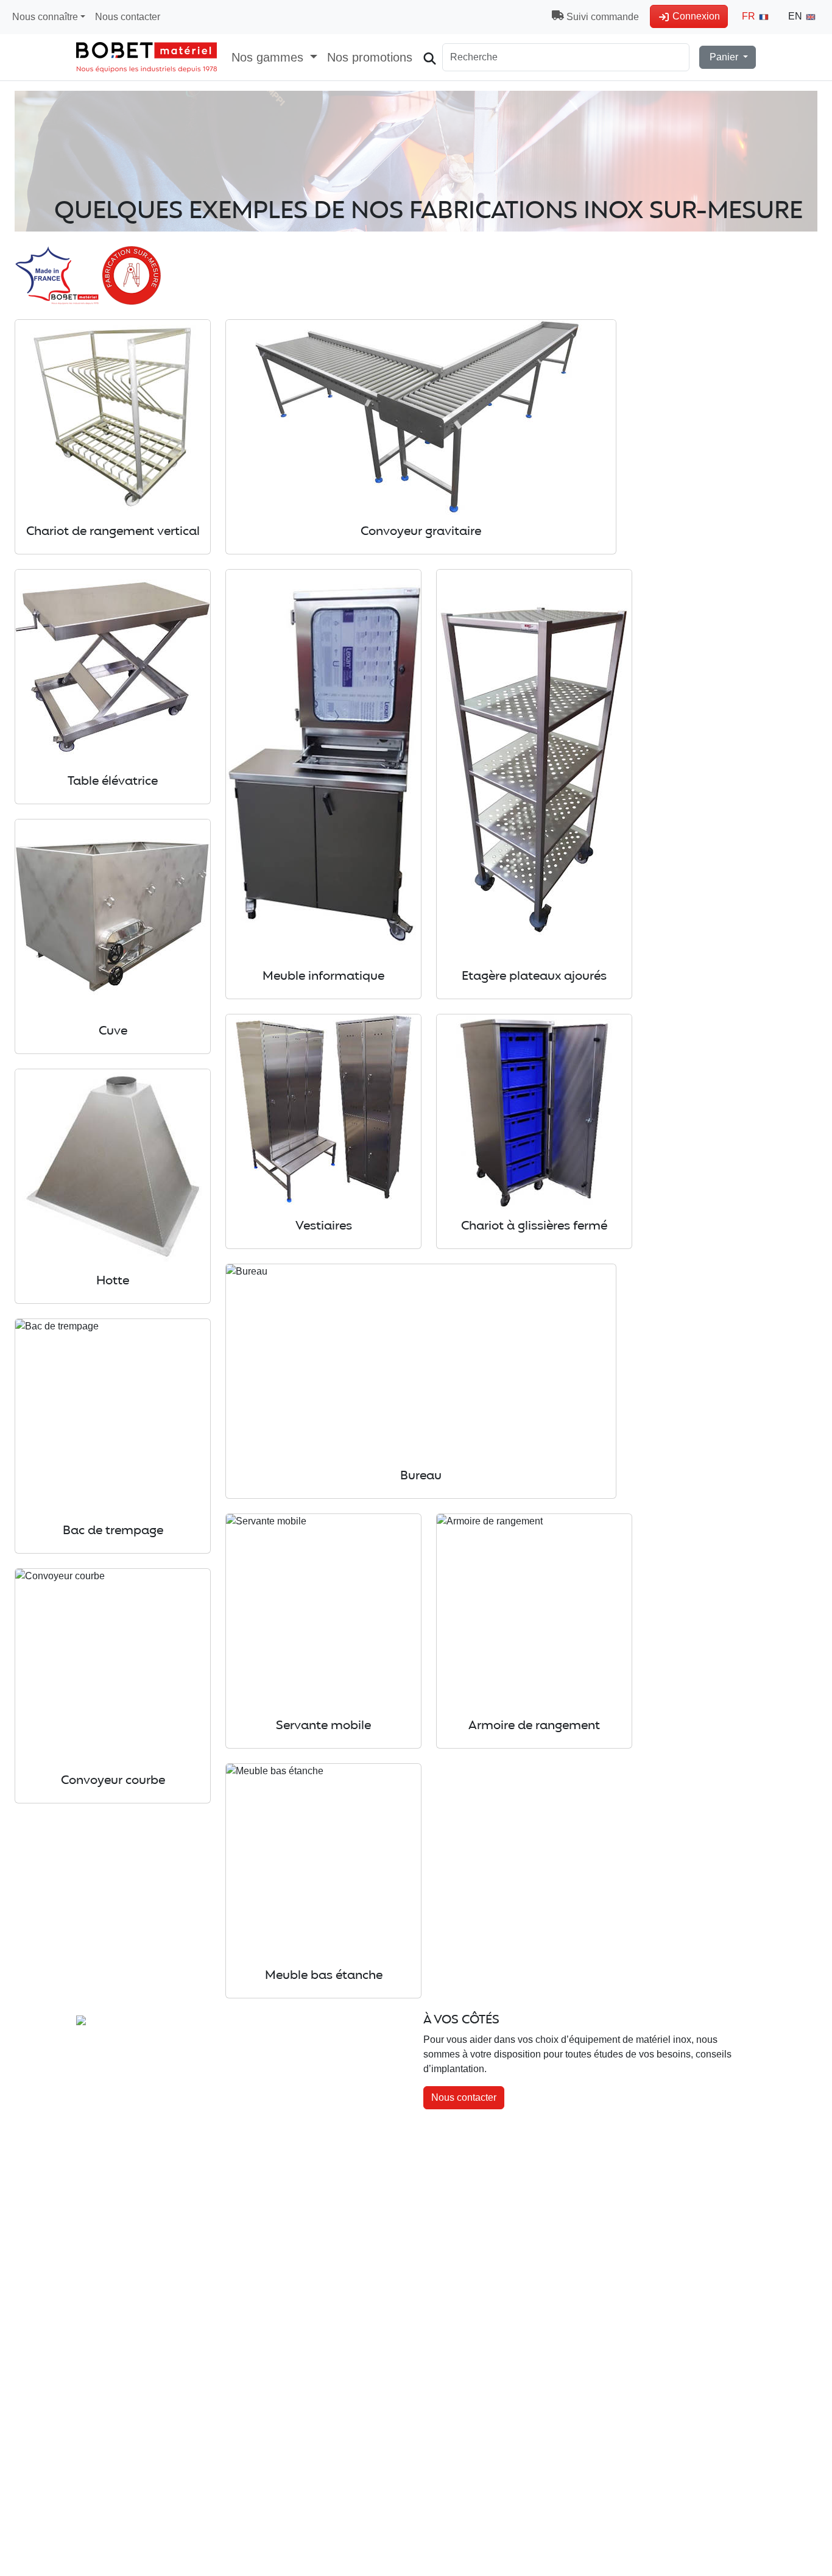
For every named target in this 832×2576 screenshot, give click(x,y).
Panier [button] (724, 57)
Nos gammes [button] (269, 57)
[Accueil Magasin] (146, 57)
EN (796, 16)
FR (750, 16)
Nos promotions (370, 57)
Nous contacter (128, 17)
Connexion (695, 16)
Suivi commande (601, 17)
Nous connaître (45, 17)
